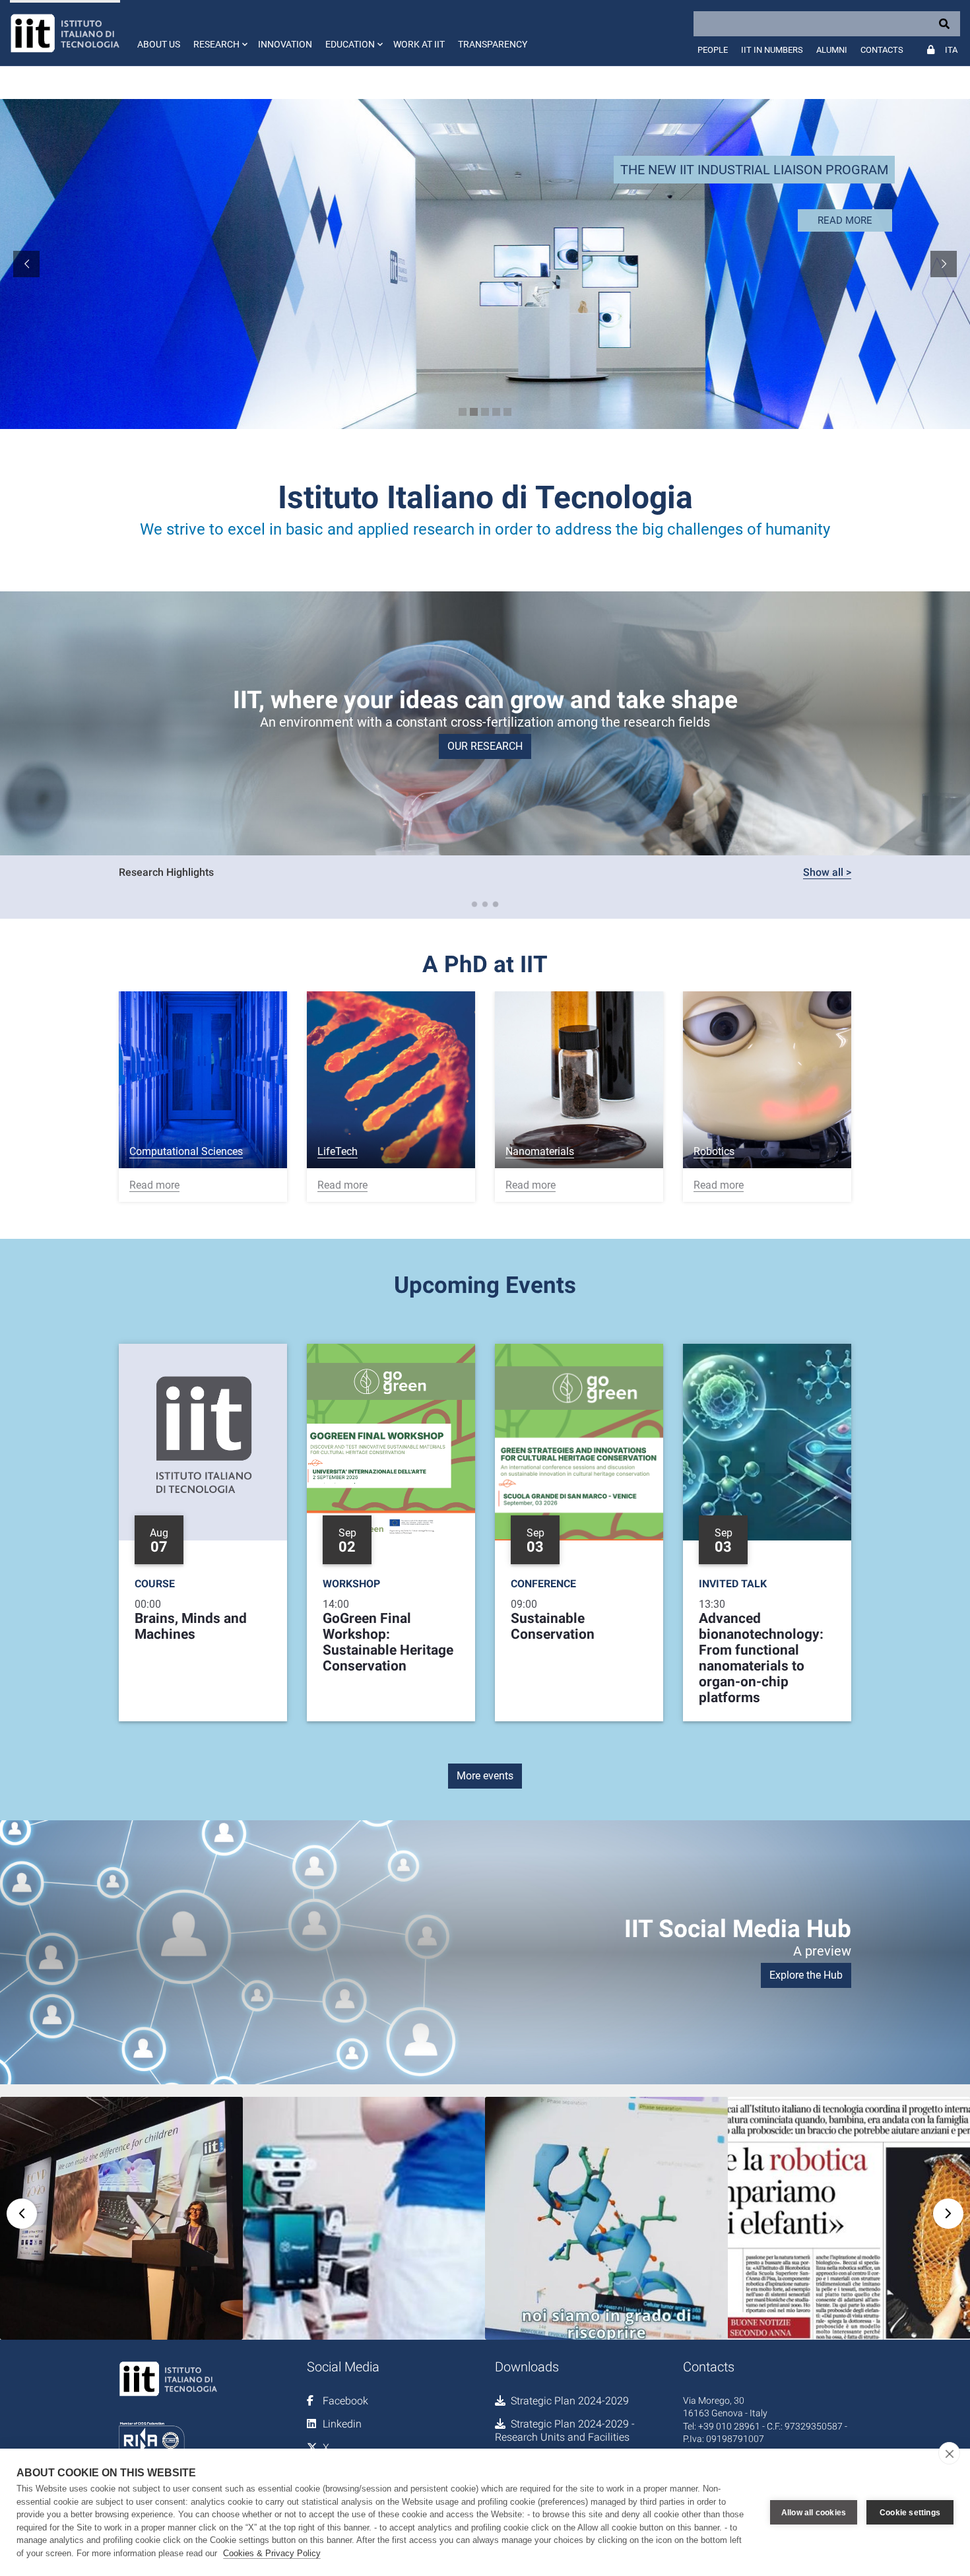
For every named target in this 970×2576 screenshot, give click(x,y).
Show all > (827, 872)
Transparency (493, 44)
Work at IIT (419, 44)
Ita (951, 50)
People (713, 50)
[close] (949, 2453)
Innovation (285, 44)
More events (485, 1776)
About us (159, 44)
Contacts (882, 50)
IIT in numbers (772, 50)
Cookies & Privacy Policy (272, 2553)
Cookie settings (910, 2513)
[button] (219, 33)
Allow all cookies (814, 2513)
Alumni (832, 50)
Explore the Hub (806, 1975)
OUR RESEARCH (485, 746)
